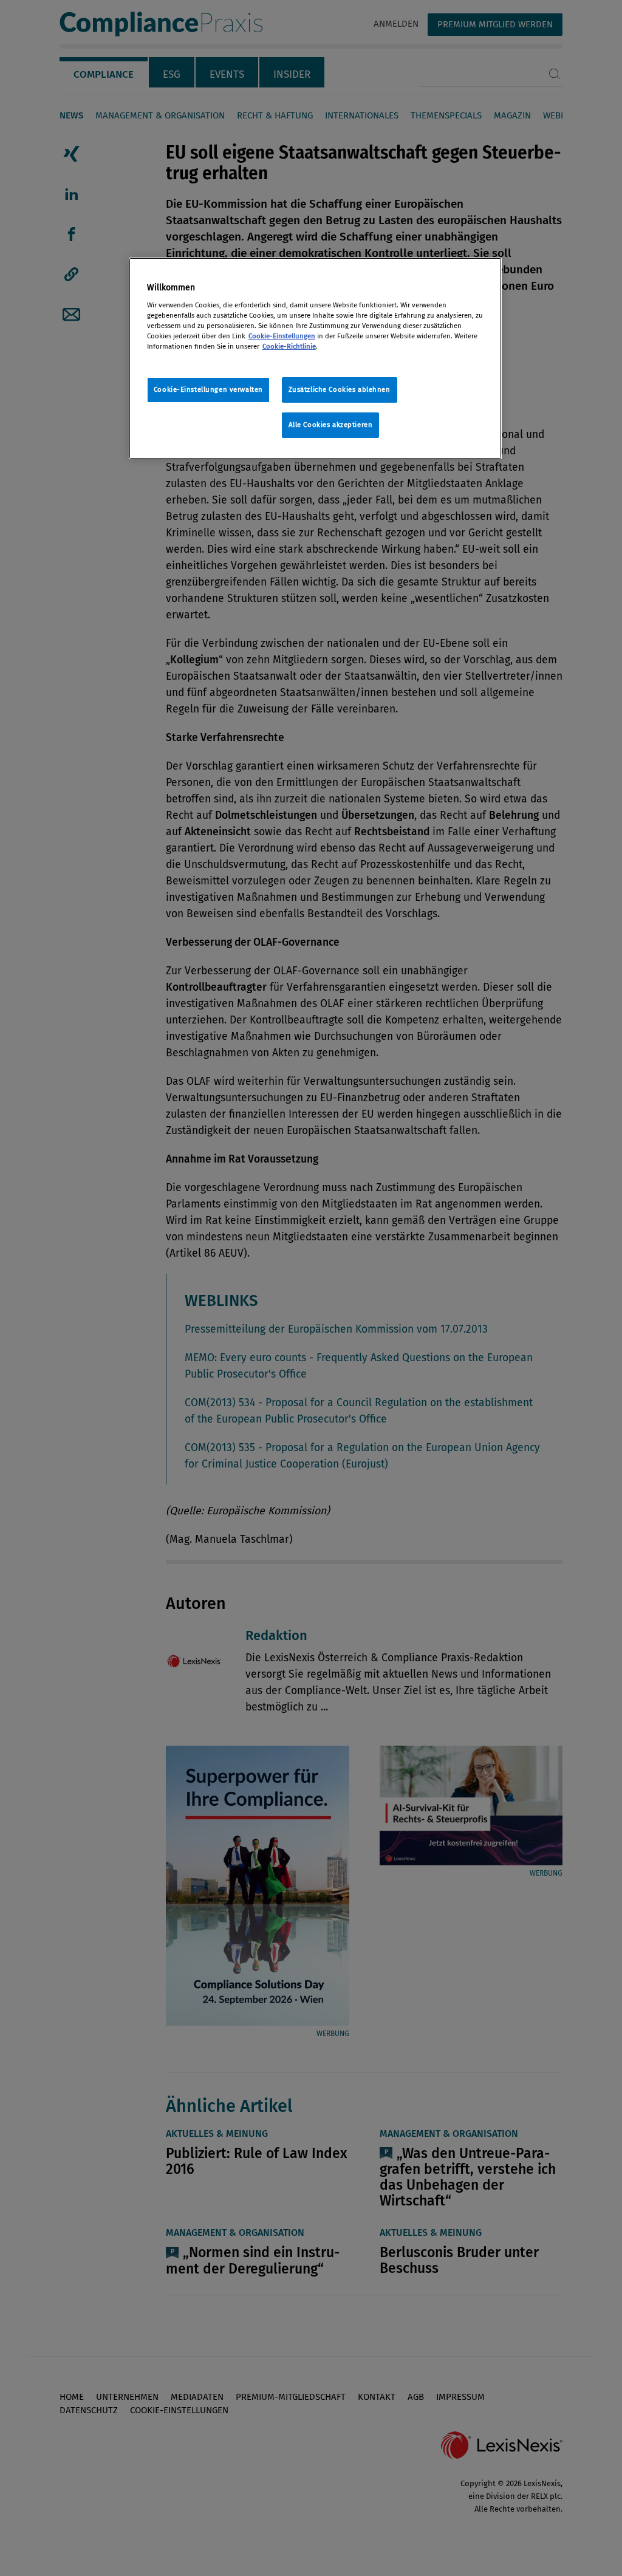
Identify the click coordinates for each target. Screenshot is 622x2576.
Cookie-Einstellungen (282, 336)
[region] (315, 358)
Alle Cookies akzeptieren (331, 425)
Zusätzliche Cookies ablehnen (340, 389)
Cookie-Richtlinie (289, 346)
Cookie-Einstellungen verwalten (208, 389)
